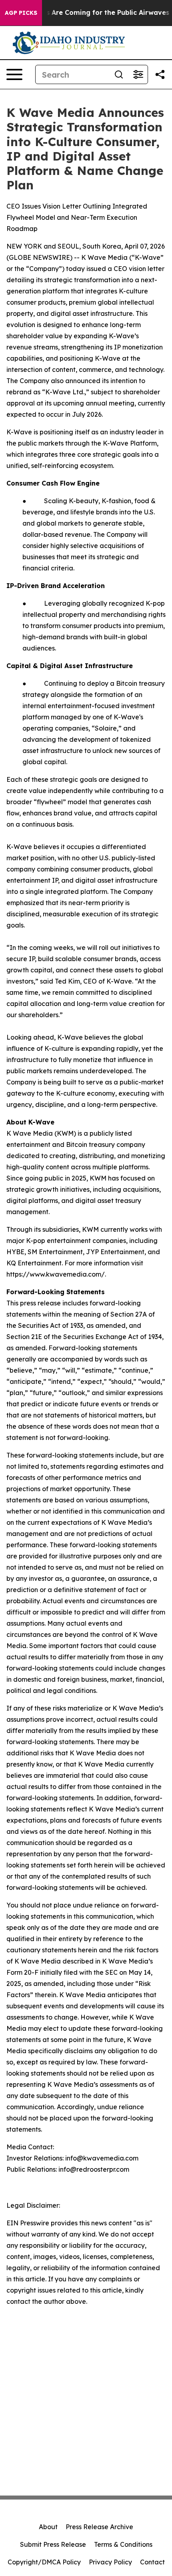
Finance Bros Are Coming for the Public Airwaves (88, 13)
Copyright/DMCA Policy (44, 2562)
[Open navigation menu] (14, 74)
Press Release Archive (99, 2527)
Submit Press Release (53, 2544)
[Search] (119, 74)
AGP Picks (21, 13)
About (48, 2527)
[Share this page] (160, 74)
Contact (152, 2562)
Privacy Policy (110, 2562)
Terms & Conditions (123, 2544)
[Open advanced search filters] (138, 74)
